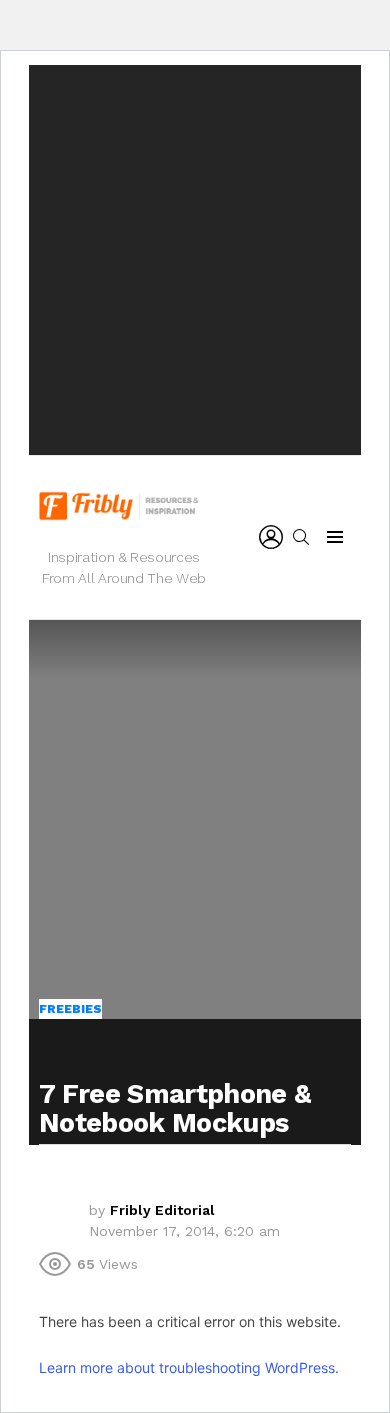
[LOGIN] (271, 537)
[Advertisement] (195, 260)
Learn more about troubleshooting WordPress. (189, 1367)
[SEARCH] (301, 537)
